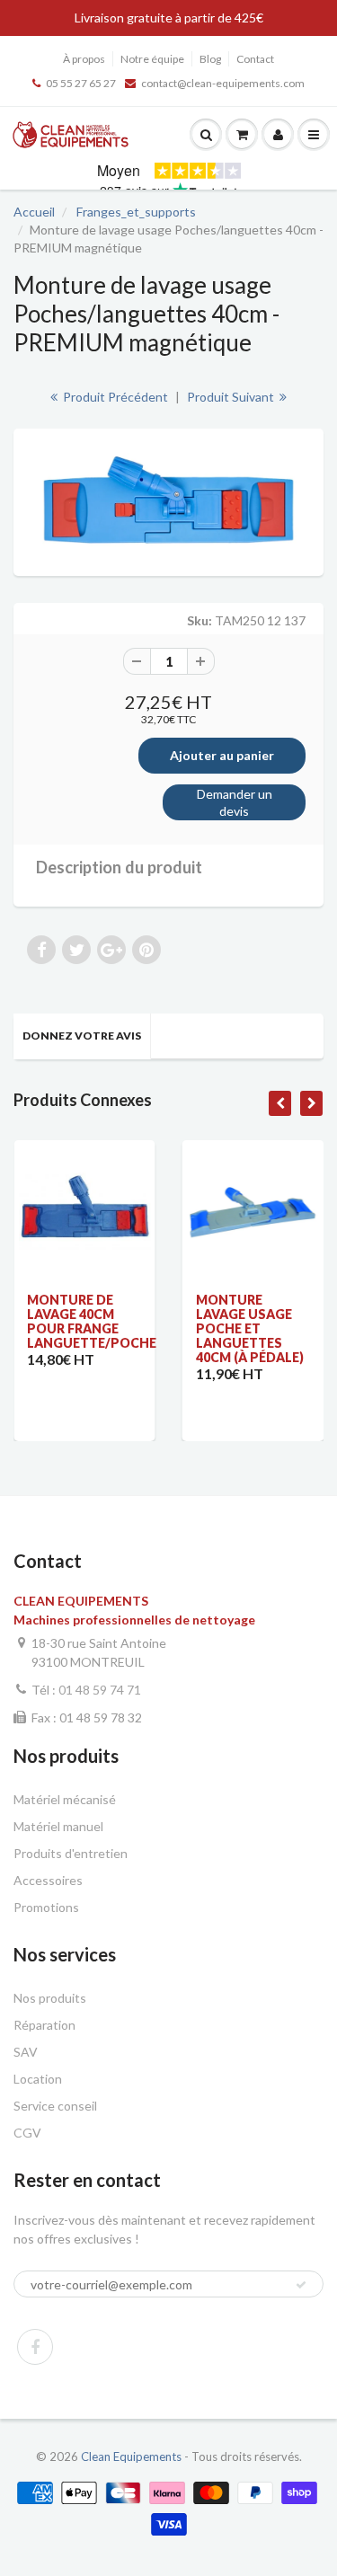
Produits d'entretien (71, 1853)
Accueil (34, 212)
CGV (27, 2133)
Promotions (46, 1907)
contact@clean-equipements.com (223, 83)
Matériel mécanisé (65, 1799)
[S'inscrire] (301, 2285)
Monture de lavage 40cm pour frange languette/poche (92, 1321)
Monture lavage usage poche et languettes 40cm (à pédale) (250, 1328)
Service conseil (55, 2106)
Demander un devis (235, 803)
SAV (26, 2052)
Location (38, 2079)
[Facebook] (35, 2347)
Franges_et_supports (136, 212)
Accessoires (48, 1880)
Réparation (44, 2025)
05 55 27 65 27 (81, 83)
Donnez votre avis (82, 1036)
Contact (255, 59)
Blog (210, 59)
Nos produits (50, 1998)
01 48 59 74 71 (100, 1690)
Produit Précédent (114, 397)
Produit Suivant (232, 397)
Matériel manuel (58, 1826)
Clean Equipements (131, 2456)
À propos (84, 59)
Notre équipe (152, 59)
